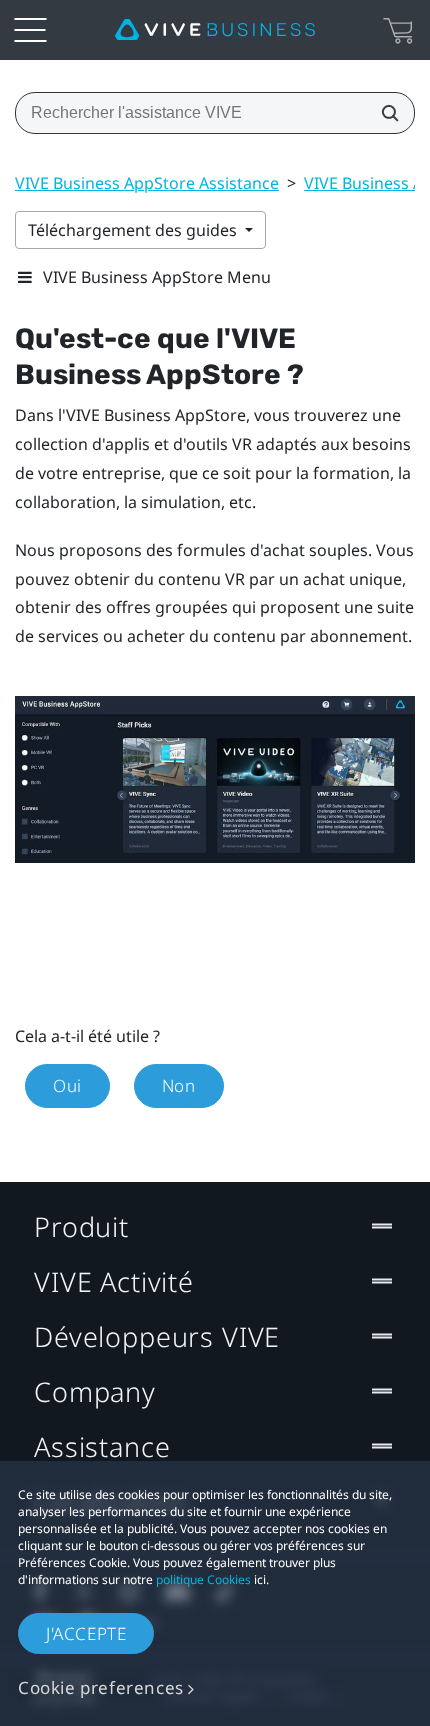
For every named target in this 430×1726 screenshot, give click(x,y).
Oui (67, 1085)
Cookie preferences (101, 1687)
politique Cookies (203, 1579)
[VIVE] (215, 30)
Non (179, 1085)
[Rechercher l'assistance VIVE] (384, 113)
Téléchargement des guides (134, 230)
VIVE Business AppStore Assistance (147, 183)
